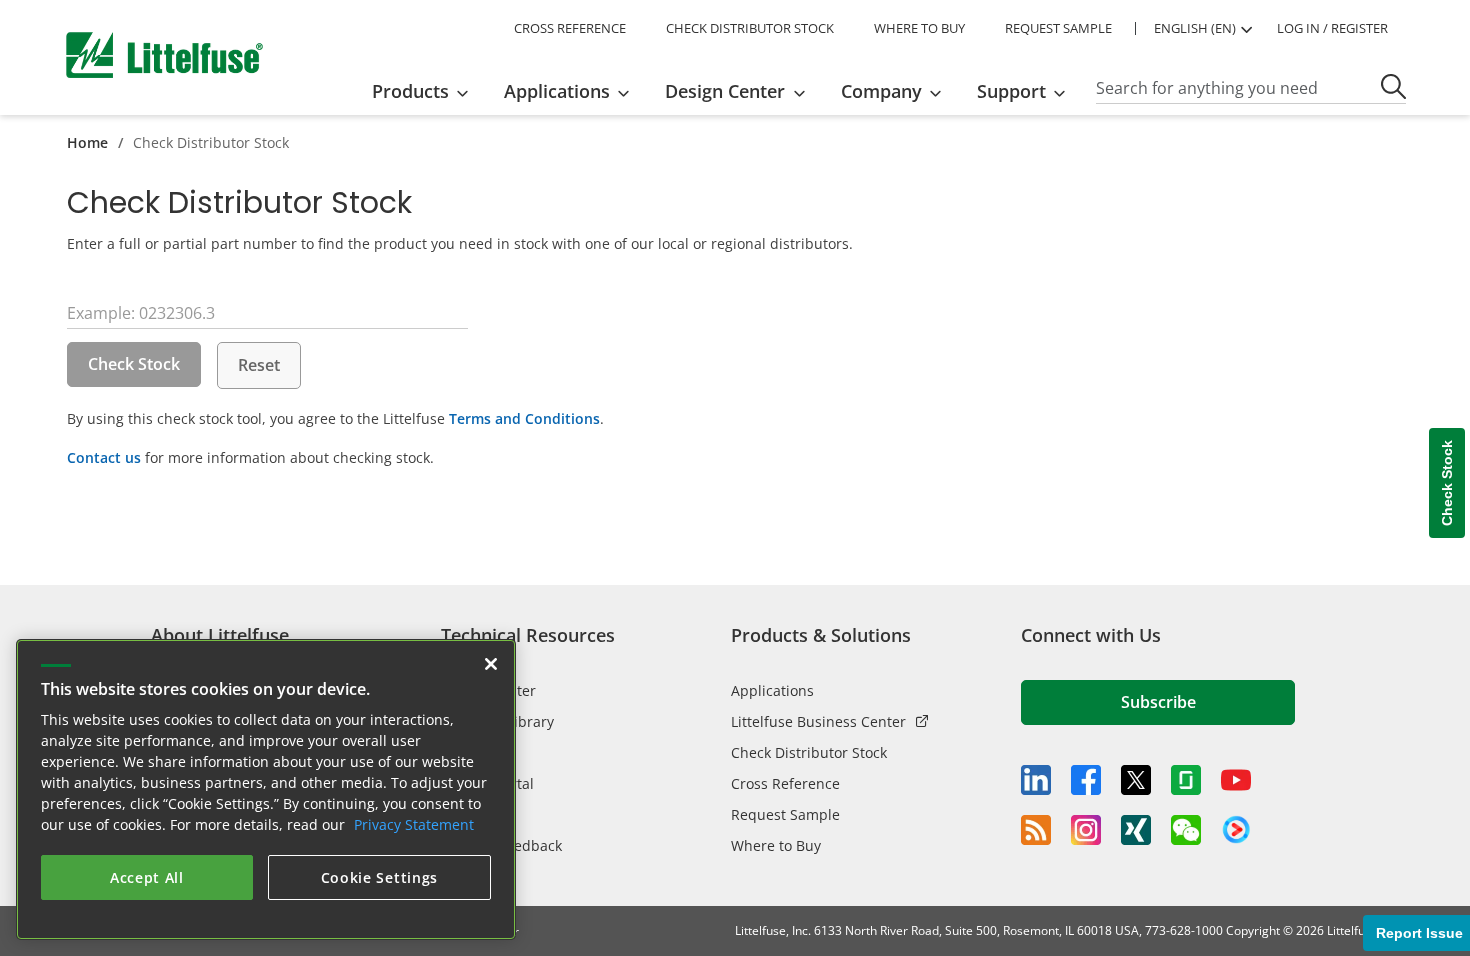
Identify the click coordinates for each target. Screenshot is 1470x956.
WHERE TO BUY (919, 28)
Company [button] (881, 91)
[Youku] (1236, 830)
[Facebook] (1086, 780)
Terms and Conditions (524, 418)
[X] (1136, 780)
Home (87, 142)
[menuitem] (426, 91)
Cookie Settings (380, 877)
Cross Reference (785, 783)
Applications (772, 690)
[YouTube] (1236, 780)
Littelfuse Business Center (818, 721)
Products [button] (410, 91)
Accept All (147, 877)
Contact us (104, 457)
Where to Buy (776, 845)
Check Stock (134, 364)
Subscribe (1158, 702)
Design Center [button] (725, 91)
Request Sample (785, 814)
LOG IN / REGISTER (1332, 28)
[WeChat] (1186, 830)
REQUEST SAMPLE (1058, 28)
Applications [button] (557, 91)
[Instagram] (1086, 830)
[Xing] (1136, 830)
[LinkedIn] (1036, 780)
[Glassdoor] (1186, 780)
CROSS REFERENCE (570, 28)
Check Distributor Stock (809, 752)
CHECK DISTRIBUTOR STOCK (750, 28)
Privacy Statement (414, 824)
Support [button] (1011, 91)
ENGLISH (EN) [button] (1195, 28)
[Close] (491, 664)
